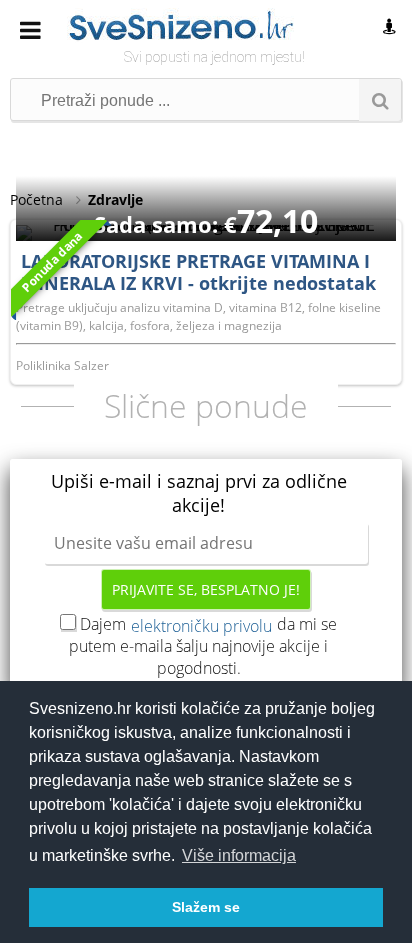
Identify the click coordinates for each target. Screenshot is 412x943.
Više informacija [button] (239, 855)
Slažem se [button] (206, 907)
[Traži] (380, 100)
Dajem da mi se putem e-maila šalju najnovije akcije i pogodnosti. (203, 646)
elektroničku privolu (201, 626)
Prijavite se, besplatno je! (206, 589)
